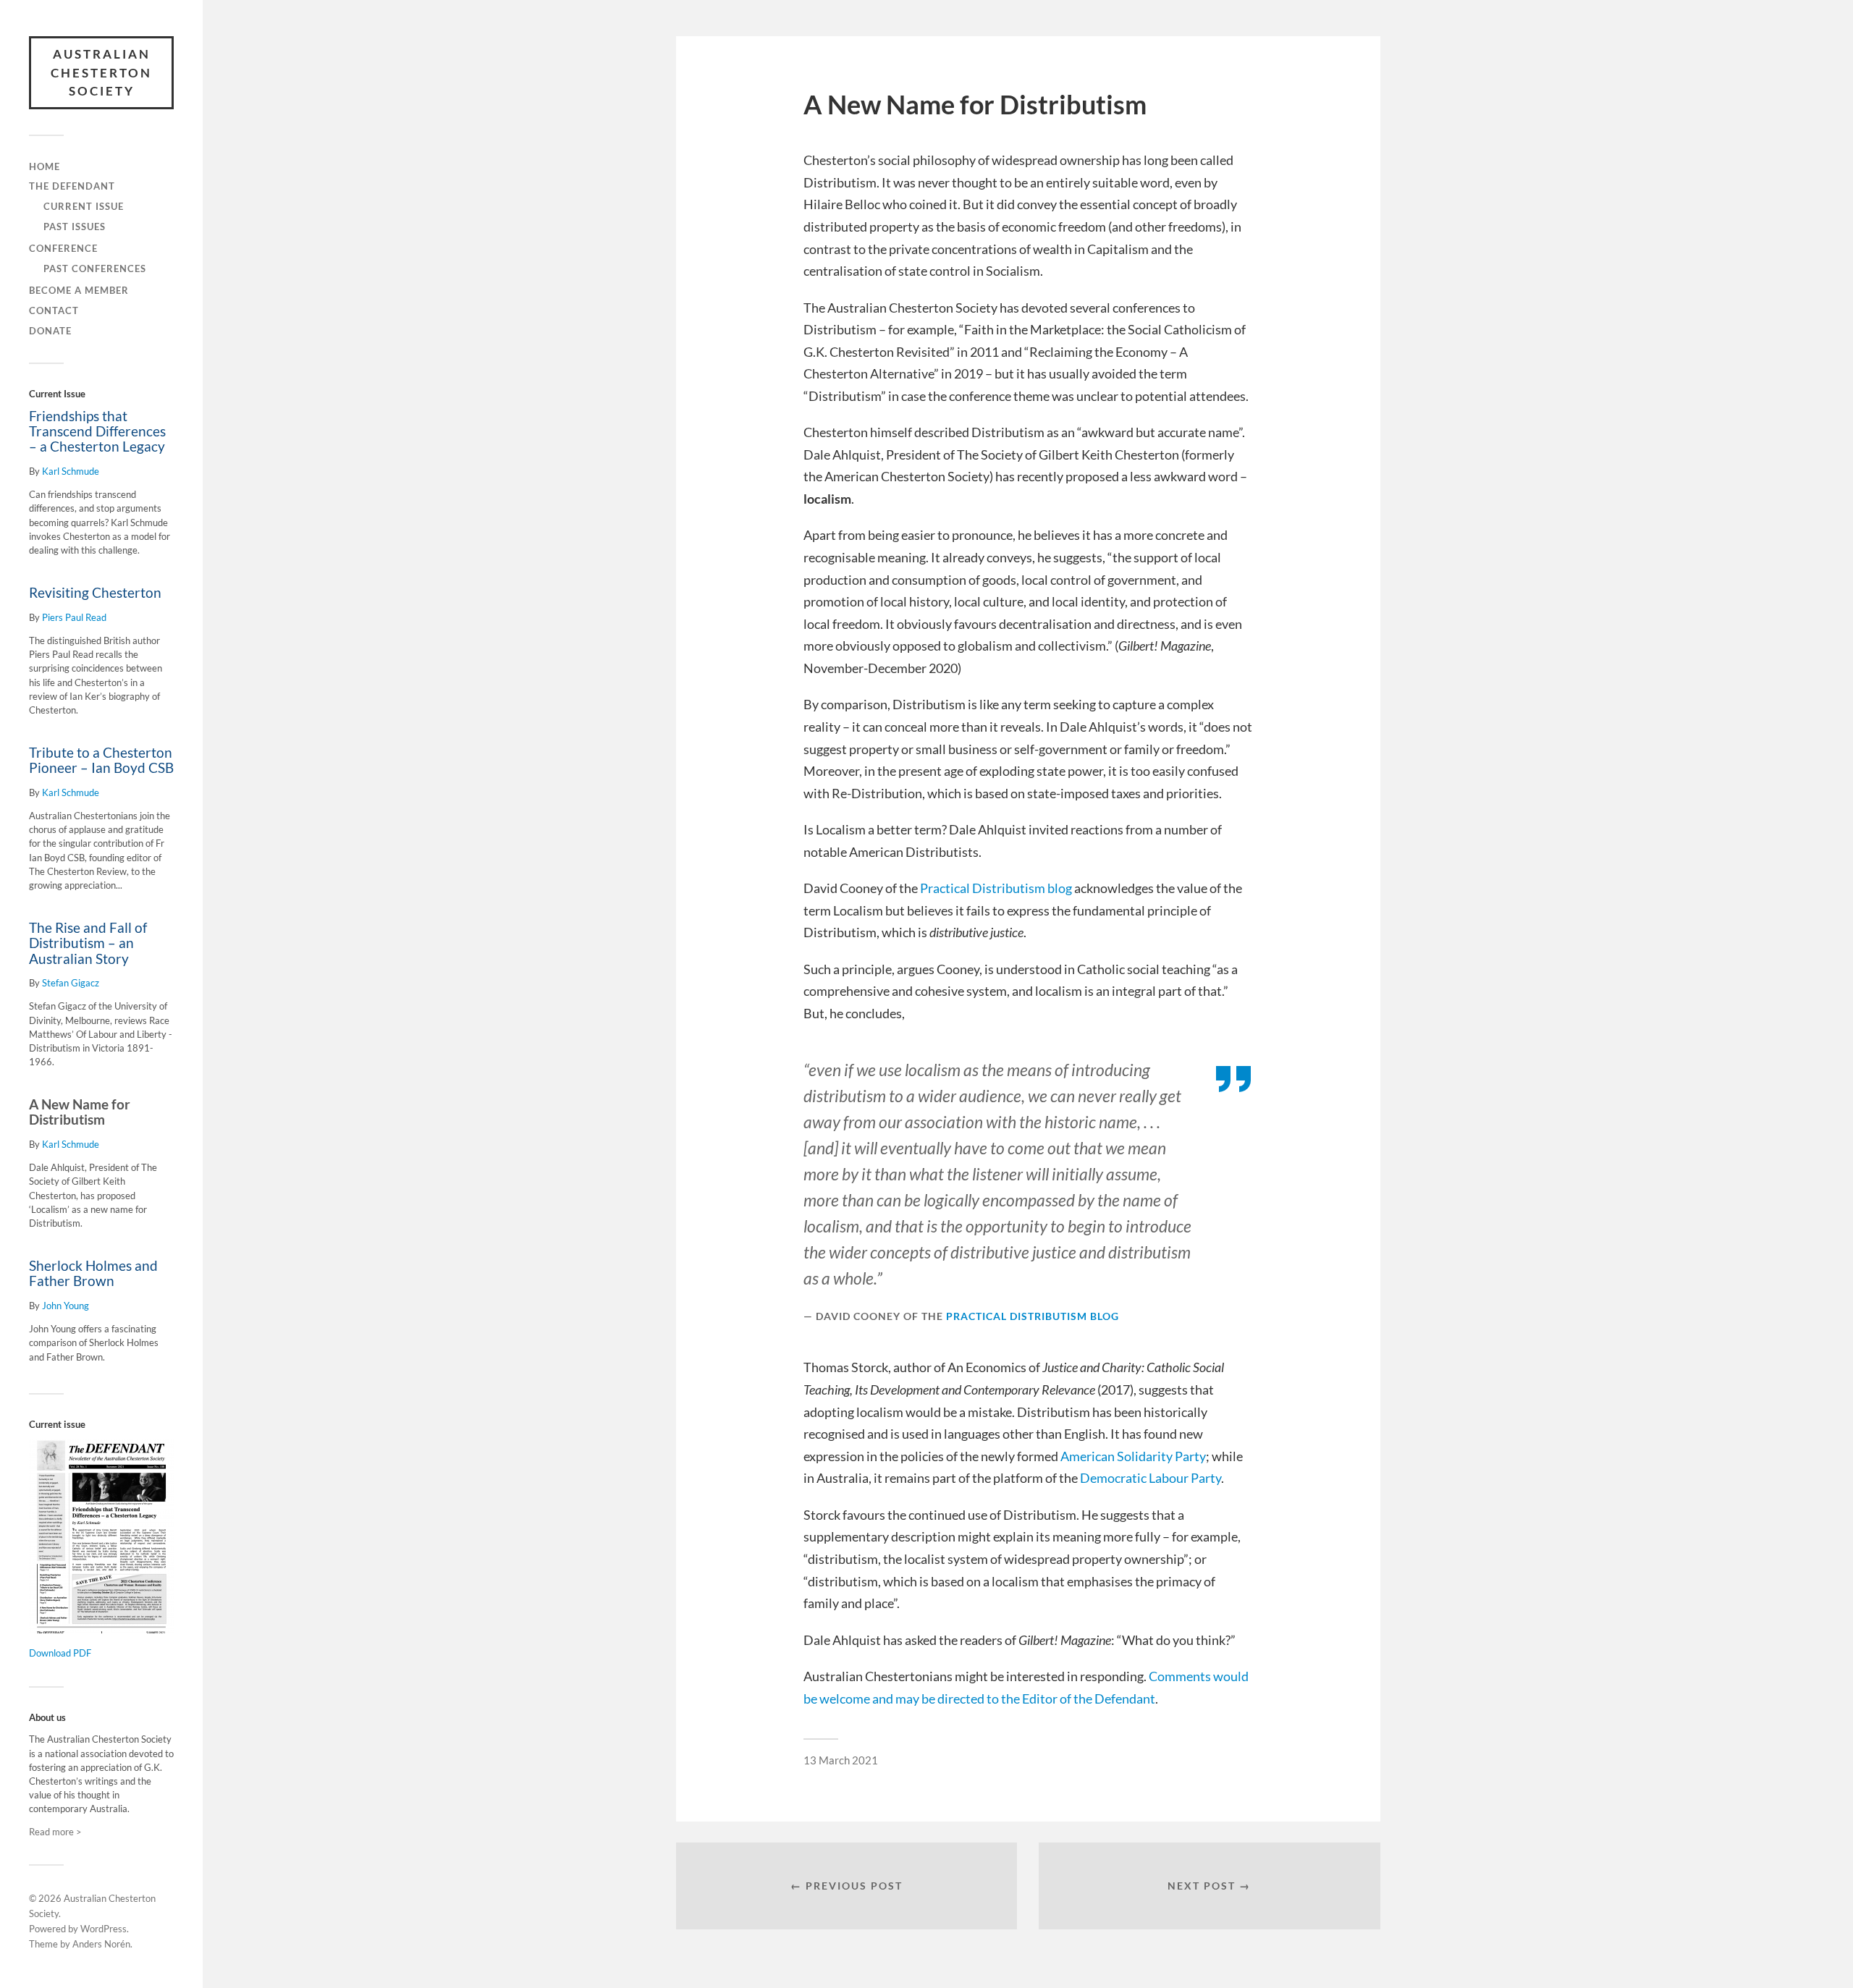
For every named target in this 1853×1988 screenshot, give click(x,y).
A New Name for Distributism (80, 1112)
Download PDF (60, 1653)
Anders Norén (101, 1944)
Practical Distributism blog (996, 888)
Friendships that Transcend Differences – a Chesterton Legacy (97, 431)
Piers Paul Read (74, 617)
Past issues (75, 227)
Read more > (55, 1832)
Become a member (79, 290)
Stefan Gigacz (71, 983)
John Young (66, 1306)
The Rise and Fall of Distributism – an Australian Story (88, 943)
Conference (63, 248)
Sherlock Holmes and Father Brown (93, 1273)
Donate (50, 331)
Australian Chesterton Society (101, 72)
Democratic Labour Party (1151, 1478)
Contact (54, 310)
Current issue (84, 206)
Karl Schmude (71, 471)
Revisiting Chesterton (95, 593)
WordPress (104, 1929)
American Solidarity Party (1133, 1456)
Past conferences (95, 268)
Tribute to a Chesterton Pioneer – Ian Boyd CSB (101, 760)
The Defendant (72, 186)
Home (45, 166)
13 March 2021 (841, 1760)
